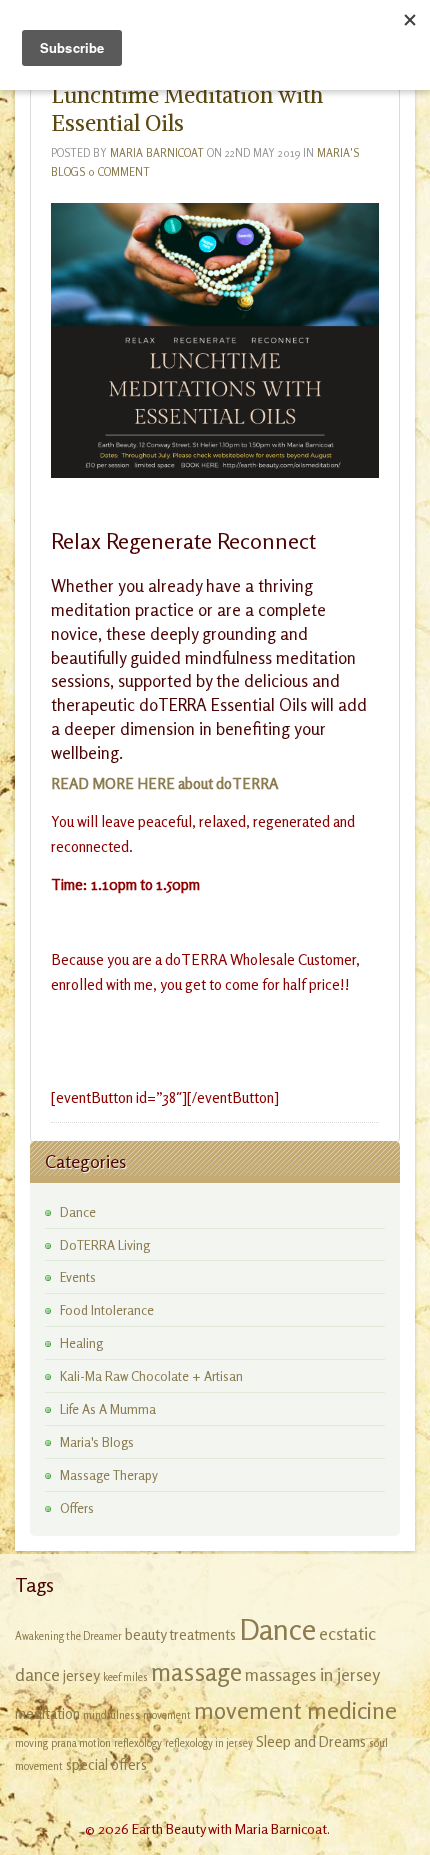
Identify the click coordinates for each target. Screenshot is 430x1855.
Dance (78, 1212)
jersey (81, 1675)
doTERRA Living (105, 1245)
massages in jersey (312, 1674)
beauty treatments (180, 1634)
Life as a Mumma (108, 1409)
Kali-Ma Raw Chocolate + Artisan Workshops (151, 1377)
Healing (81, 1343)
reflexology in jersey (209, 1743)
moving (31, 1743)
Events (78, 1277)
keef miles (125, 1677)
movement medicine (295, 1710)
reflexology (138, 1743)
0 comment (119, 172)
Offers (77, 1508)
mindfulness (111, 1715)
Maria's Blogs (97, 1442)
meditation (47, 1713)
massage (196, 1672)
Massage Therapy (109, 1475)
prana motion (81, 1743)
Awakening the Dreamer (68, 1636)
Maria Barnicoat (157, 153)
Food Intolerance (107, 1310)
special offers (106, 1764)
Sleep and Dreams (311, 1741)
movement (167, 1715)
